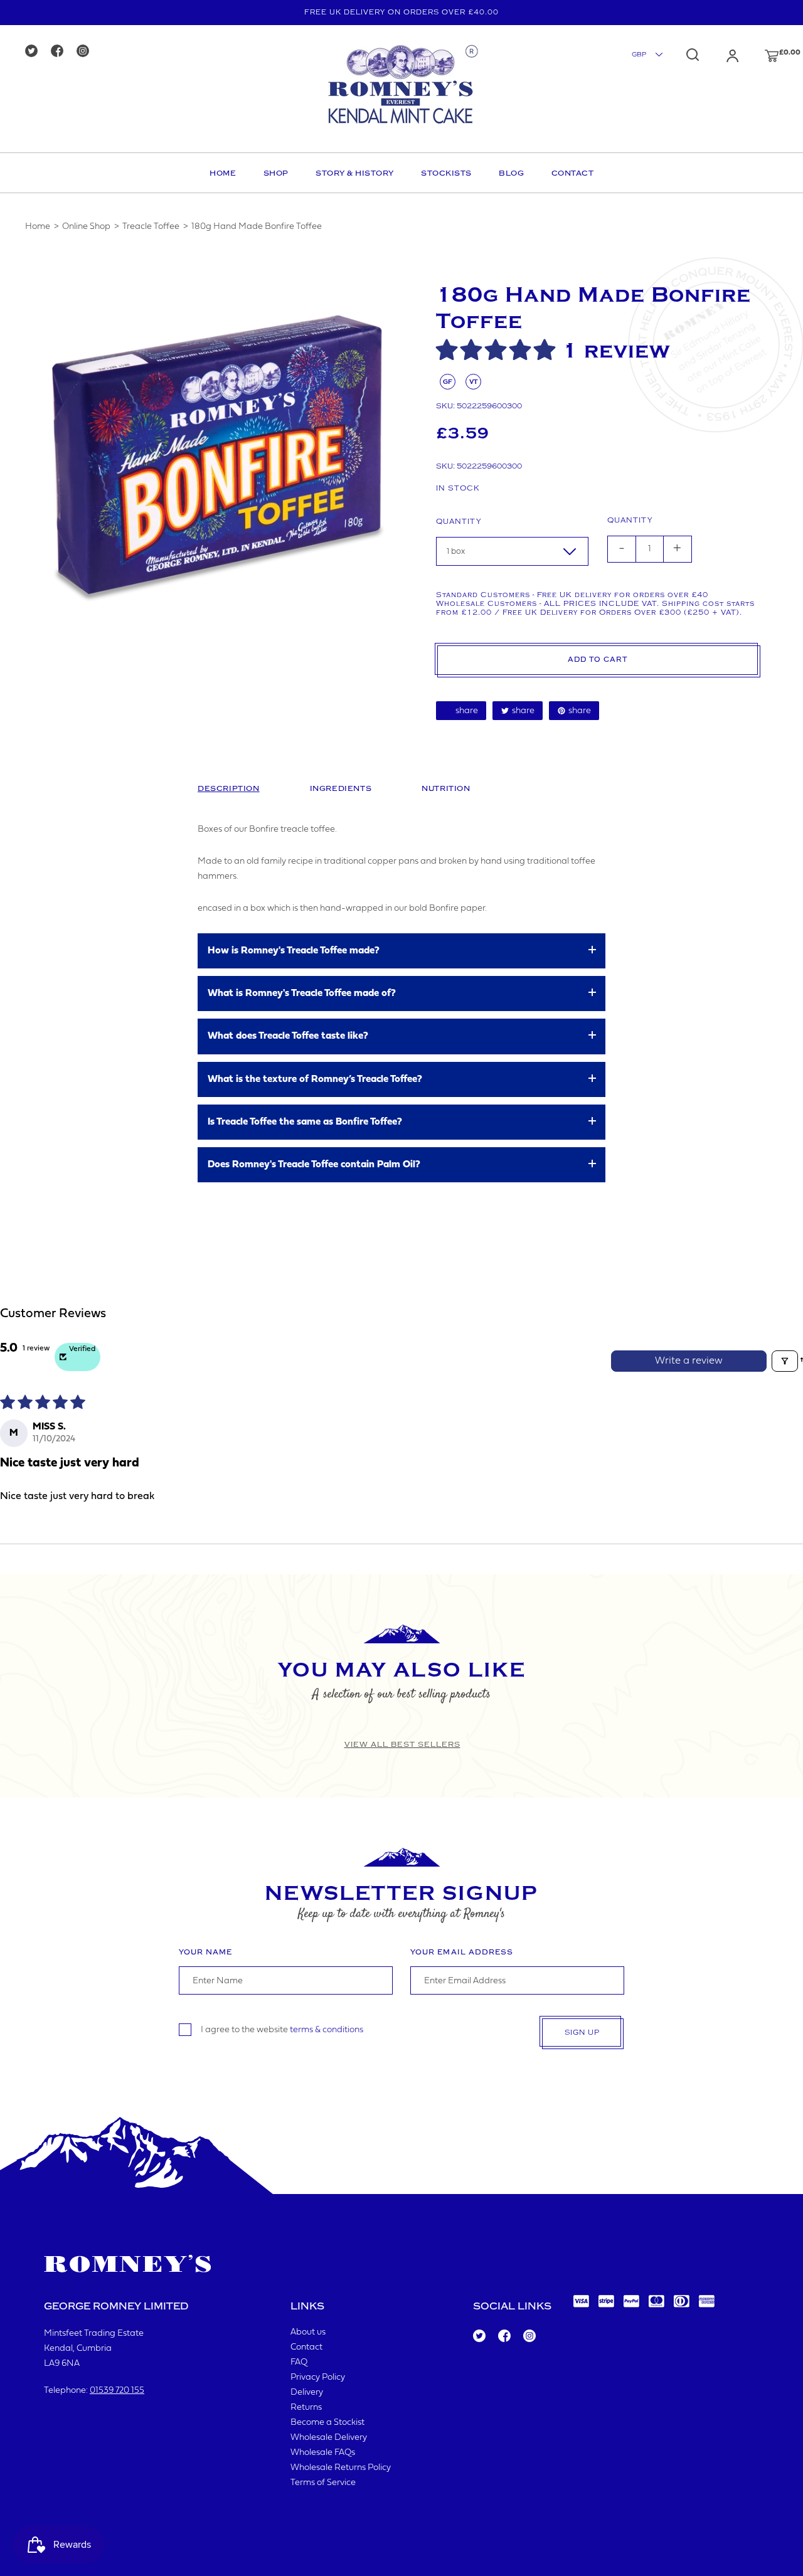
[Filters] (785, 1361)
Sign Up (582, 2033)
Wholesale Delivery (329, 2438)
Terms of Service (323, 2483)
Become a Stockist (327, 2423)
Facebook (503, 2336)
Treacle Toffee (151, 227)
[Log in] (720, 56)
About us (308, 2332)
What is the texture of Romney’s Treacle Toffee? (315, 1079)
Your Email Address (462, 1952)
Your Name (205, 1952)
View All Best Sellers (402, 1744)
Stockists (446, 173)
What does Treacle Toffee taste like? (288, 1036)
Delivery (307, 2393)
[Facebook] (61, 52)
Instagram (529, 2336)
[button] (499, 351)
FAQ (299, 2362)
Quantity (459, 522)
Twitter (479, 2336)
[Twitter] (35, 52)
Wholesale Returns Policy (341, 2468)
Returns (306, 2408)
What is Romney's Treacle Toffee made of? (302, 994)
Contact (573, 173)
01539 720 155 (117, 2391)
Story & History (355, 173)
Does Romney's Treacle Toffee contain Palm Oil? (314, 1165)
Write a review (689, 1361)
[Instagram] (87, 52)
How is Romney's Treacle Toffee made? (294, 951)
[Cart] (760, 56)
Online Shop (86, 227)
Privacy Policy (318, 2377)
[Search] (693, 55)
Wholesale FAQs (323, 2453)
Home (223, 173)
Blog (511, 173)
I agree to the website (282, 2030)
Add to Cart (598, 660)
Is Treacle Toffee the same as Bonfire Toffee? (305, 1122)
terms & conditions (327, 2030)
